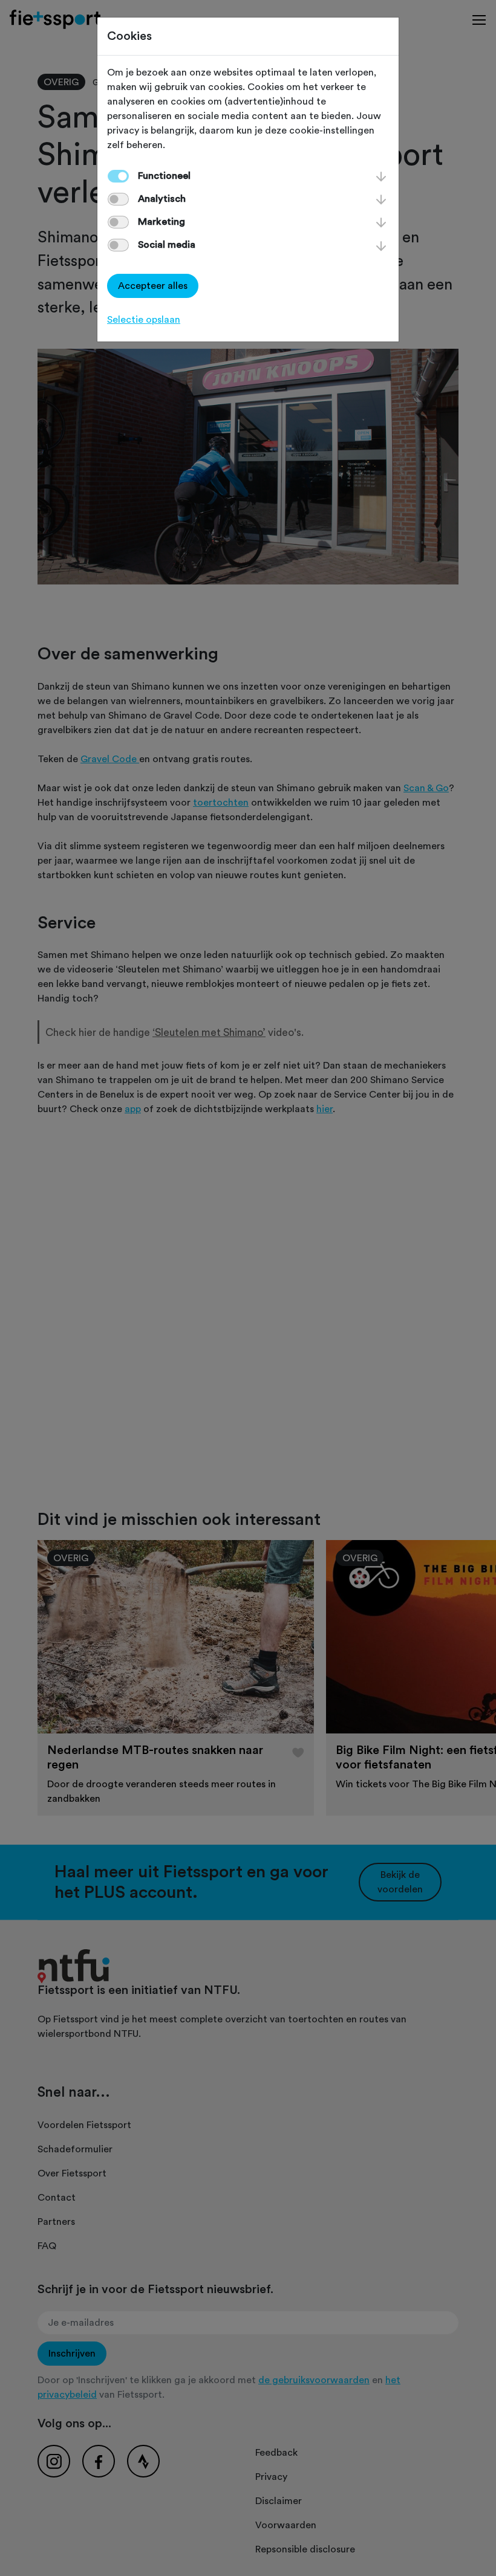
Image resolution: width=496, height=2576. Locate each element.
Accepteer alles (153, 286)
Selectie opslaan (144, 320)
